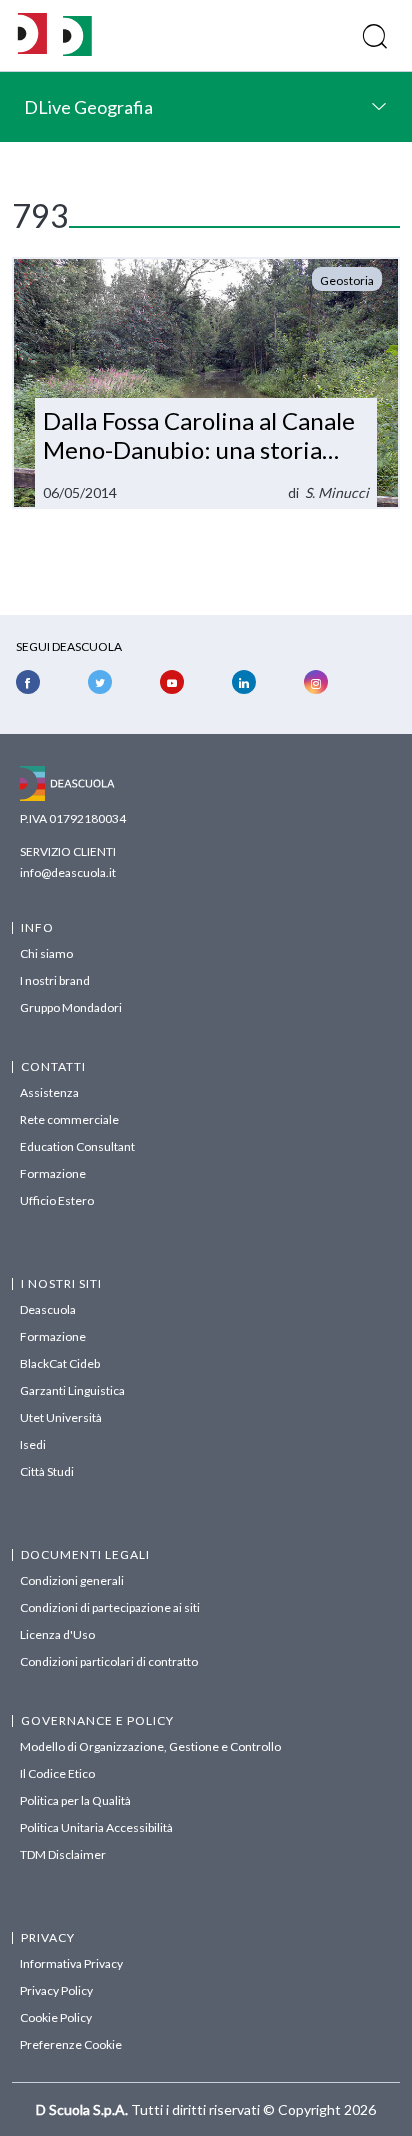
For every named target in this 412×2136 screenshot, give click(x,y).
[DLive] (32, 35)
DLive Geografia (88, 107)
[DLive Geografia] (77, 50)
